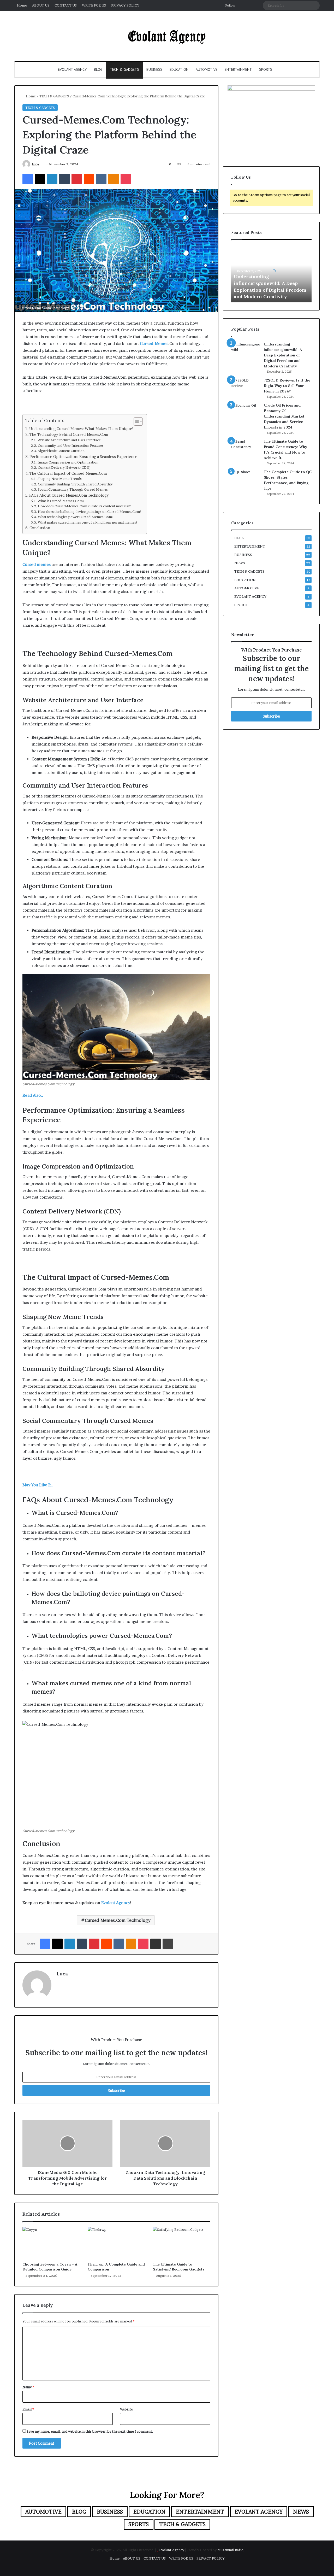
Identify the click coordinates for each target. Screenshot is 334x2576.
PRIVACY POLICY (125, 5)
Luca (35, 164)
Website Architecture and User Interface (69, 440)
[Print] (168, 1944)
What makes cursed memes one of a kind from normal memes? (88, 522)
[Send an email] (41, 164)
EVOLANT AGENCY (72, 69)
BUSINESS (154, 69)
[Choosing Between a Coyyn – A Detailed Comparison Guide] (51, 2243)
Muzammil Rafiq (230, 2550)
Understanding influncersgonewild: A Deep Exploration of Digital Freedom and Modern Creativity (283, 355)
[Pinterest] (77, 179)
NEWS (240, 563)
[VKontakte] (101, 179)
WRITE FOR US (94, 5)
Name (28, 2387)
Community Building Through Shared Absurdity (75, 484)
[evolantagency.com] (167, 36)
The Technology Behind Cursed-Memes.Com (69, 435)
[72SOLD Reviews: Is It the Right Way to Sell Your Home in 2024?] (246, 387)
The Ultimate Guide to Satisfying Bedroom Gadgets (179, 2267)
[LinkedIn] (52, 179)
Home (22, 5)
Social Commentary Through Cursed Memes (73, 489)
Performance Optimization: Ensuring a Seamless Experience (83, 457)
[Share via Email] (156, 1944)
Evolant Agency (116, 1903)
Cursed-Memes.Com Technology (118, 1920)
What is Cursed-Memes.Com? (61, 501)
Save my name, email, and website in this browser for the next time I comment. (90, 2431)
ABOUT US (41, 5)
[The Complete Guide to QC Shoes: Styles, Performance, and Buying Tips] (246, 479)
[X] (40, 179)
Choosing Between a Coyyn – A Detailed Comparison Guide (50, 2267)
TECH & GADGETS (124, 69)
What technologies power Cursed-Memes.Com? (76, 517)
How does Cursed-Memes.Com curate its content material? (84, 506)
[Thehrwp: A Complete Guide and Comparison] (116, 2243)
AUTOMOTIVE (207, 69)
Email (28, 2409)
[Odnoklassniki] (114, 179)
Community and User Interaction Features (71, 446)
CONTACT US (66, 5)
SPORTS (266, 69)
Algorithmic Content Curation (61, 451)
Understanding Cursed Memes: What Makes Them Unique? (81, 429)
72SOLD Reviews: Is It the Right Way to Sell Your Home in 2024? (287, 386)
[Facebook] (28, 179)
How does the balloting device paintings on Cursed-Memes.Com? (90, 512)
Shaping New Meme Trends (60, 479)
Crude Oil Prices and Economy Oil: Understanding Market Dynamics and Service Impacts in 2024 (284, 416)
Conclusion (40, 528)
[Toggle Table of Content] (136, 421)
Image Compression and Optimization (68, 462)
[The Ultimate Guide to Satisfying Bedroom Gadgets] (182, 2243)
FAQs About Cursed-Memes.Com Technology (69, 495)
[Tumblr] (64, 179)
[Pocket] (126, 179)
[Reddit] (89, 179)
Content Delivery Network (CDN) (64, 468)
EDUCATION (179, 69)
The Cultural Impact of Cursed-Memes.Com (68, 473)
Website (126, 2409)
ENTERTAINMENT (238, 69)
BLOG (98, 69)
